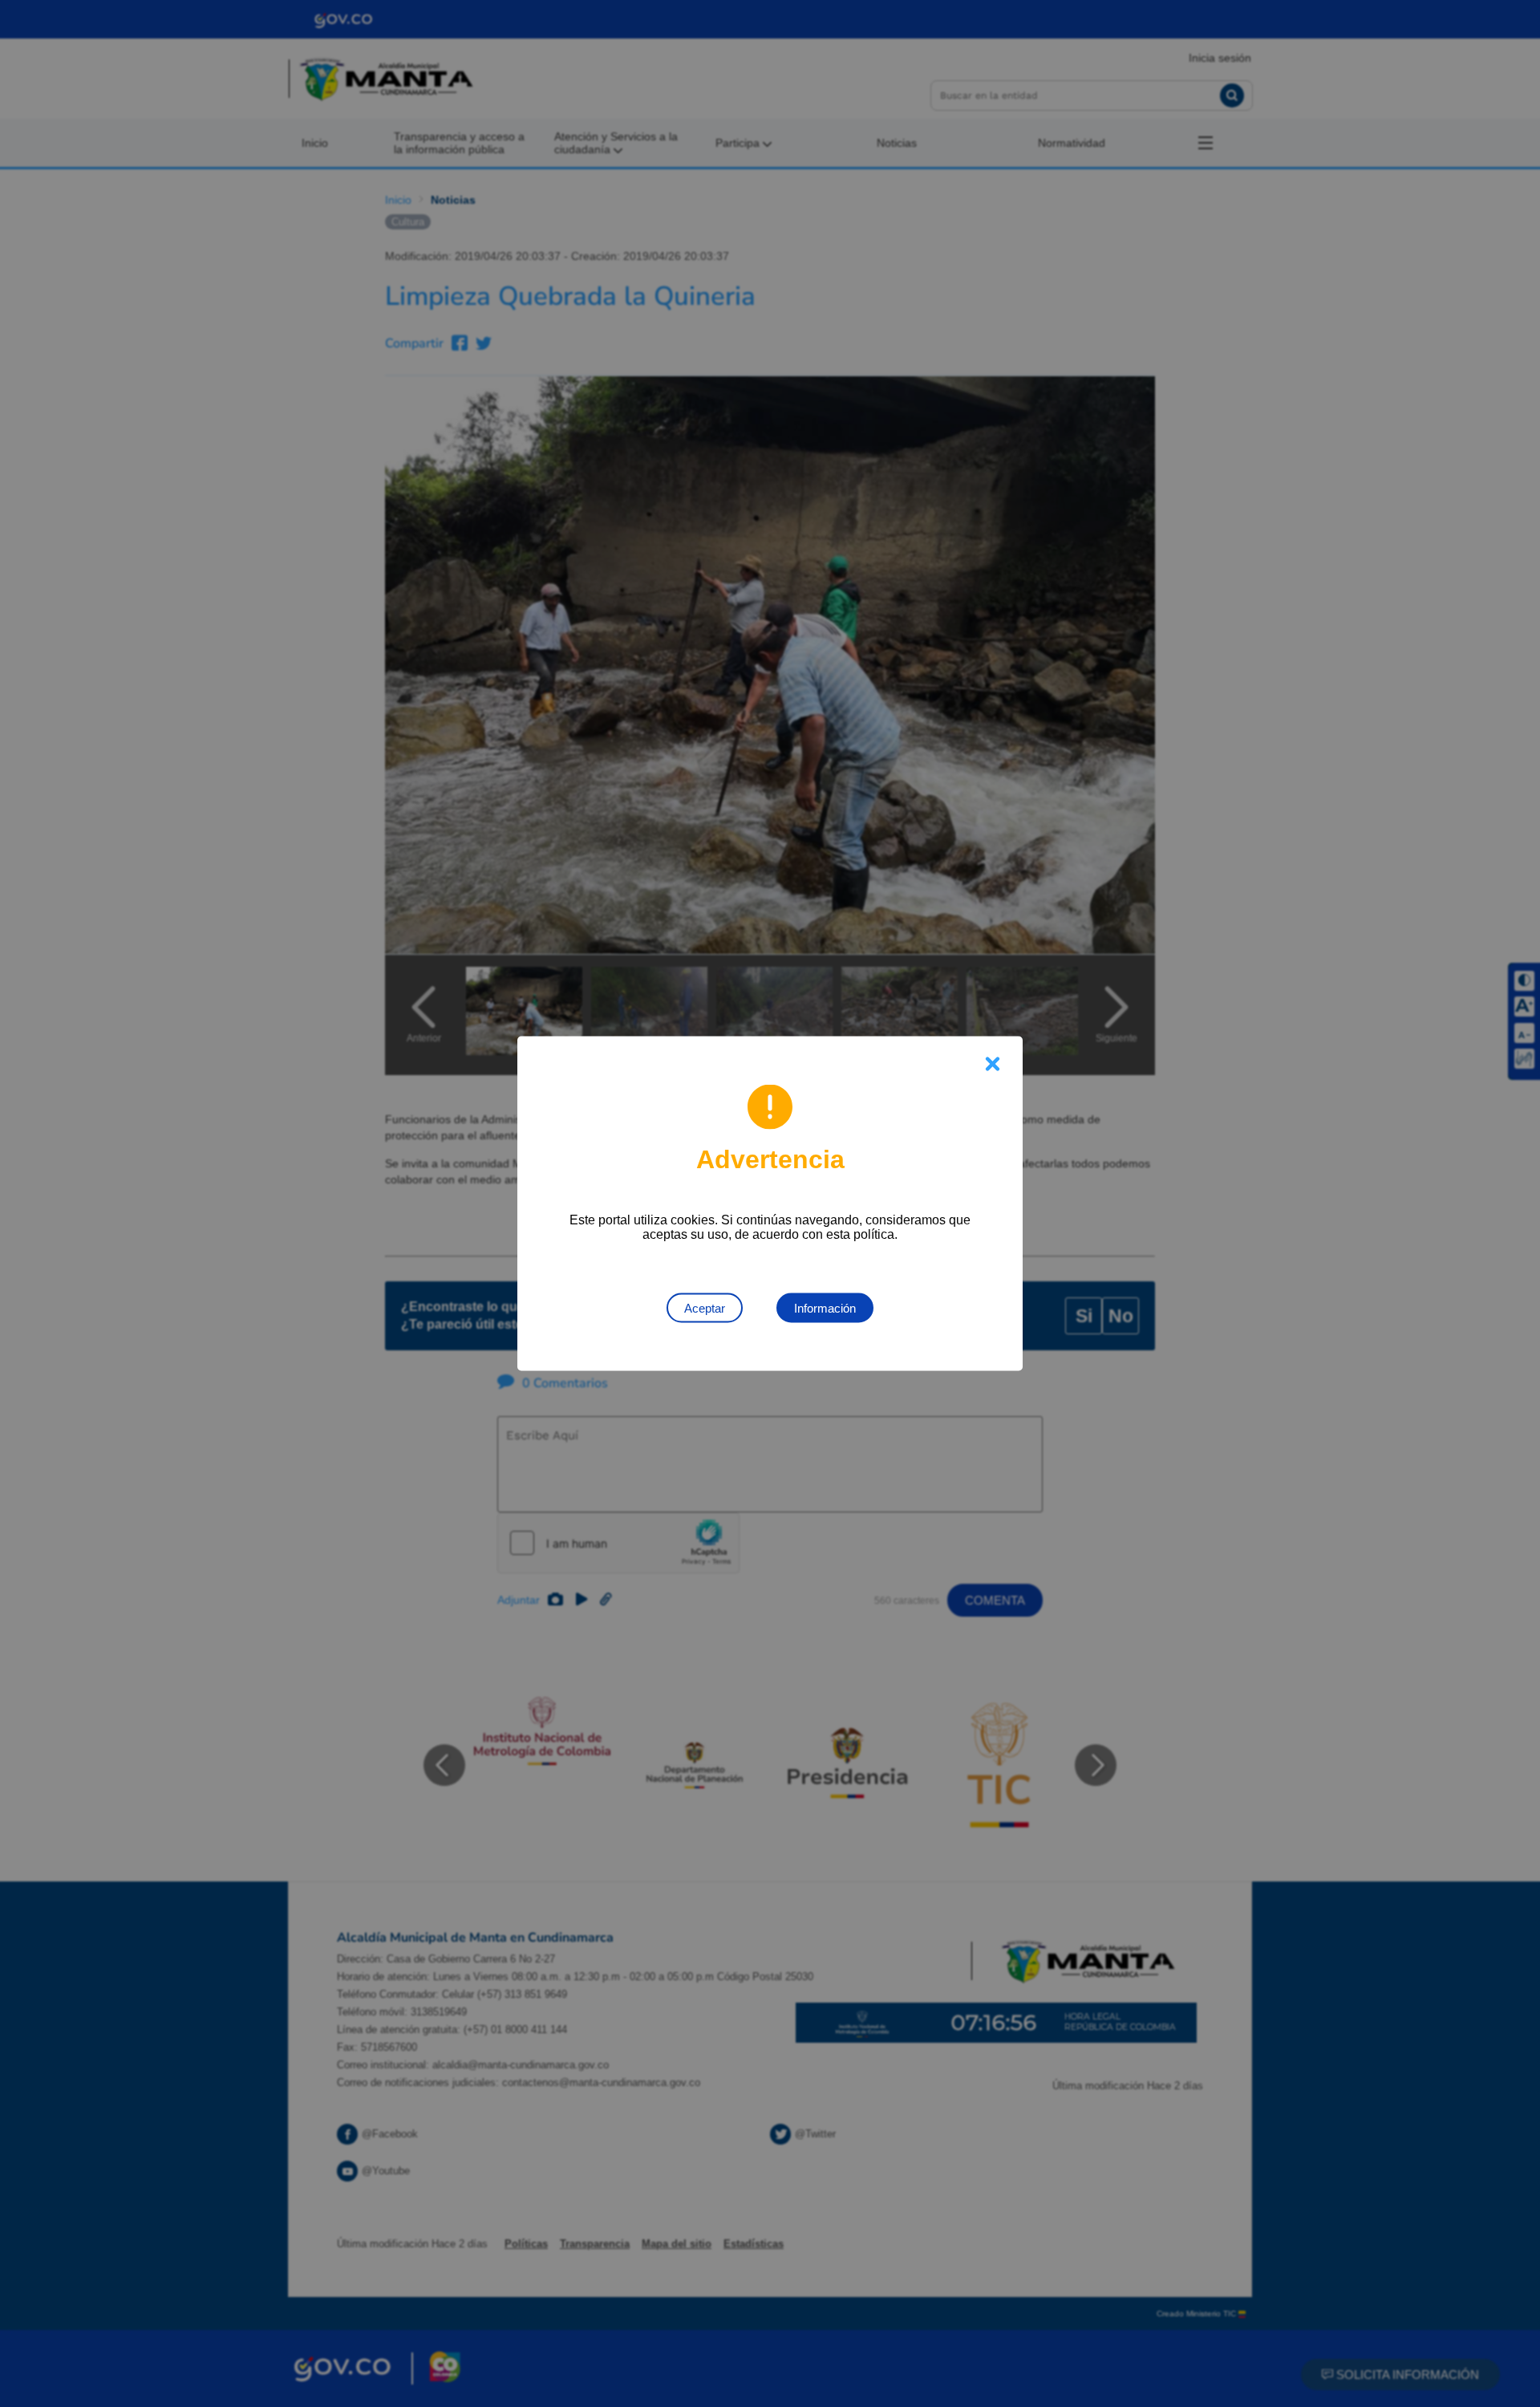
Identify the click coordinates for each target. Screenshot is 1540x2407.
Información (825, 1308)
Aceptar (705, 1308)
